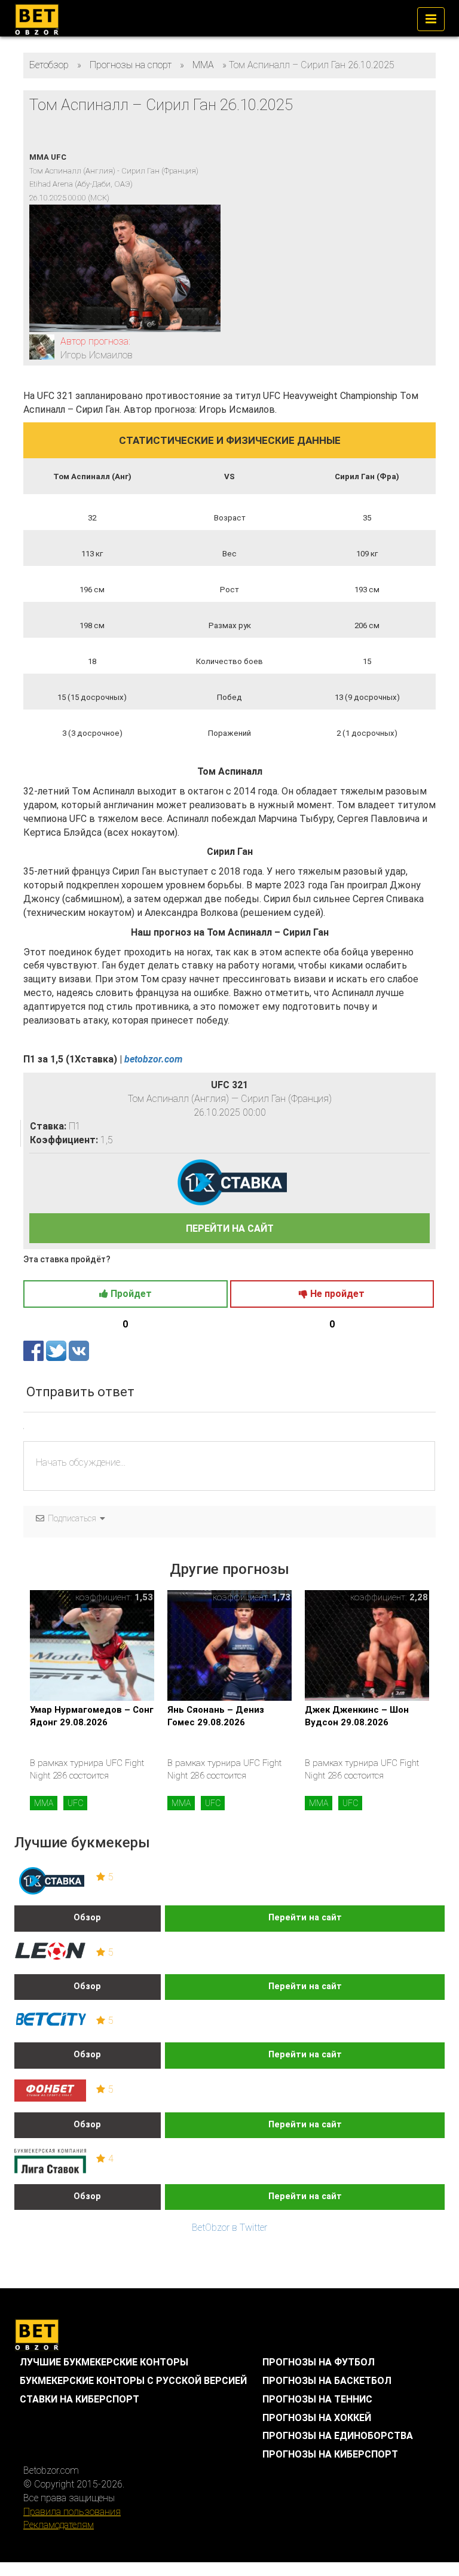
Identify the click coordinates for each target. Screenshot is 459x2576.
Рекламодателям (59, 2525)
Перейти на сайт (305, 1918)
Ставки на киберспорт (79, 2399)
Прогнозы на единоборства (338, 2436)
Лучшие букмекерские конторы (104, 2362)
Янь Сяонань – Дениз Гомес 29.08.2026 (216, 1716)
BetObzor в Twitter (229, 2228)
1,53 (144, 1597)
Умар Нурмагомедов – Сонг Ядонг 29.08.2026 (92, 1716)
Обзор (87, 1918)
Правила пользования (72, 2512)
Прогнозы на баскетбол (327, 2381)
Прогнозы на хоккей (317, 2418)
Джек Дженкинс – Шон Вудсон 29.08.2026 (357, 1716)
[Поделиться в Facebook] (35, 1351)
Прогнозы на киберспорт (330, 2454)
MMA (44, 1803)
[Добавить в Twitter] (57, 1351)
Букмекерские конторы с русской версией (133, 2381)
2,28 (419, 1597)
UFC (75, 1803)
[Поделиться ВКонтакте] (79, 1351)
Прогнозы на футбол (319, 2362)
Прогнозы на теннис (317, 2399)
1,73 (281, 1597)
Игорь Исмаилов (97, 355)
